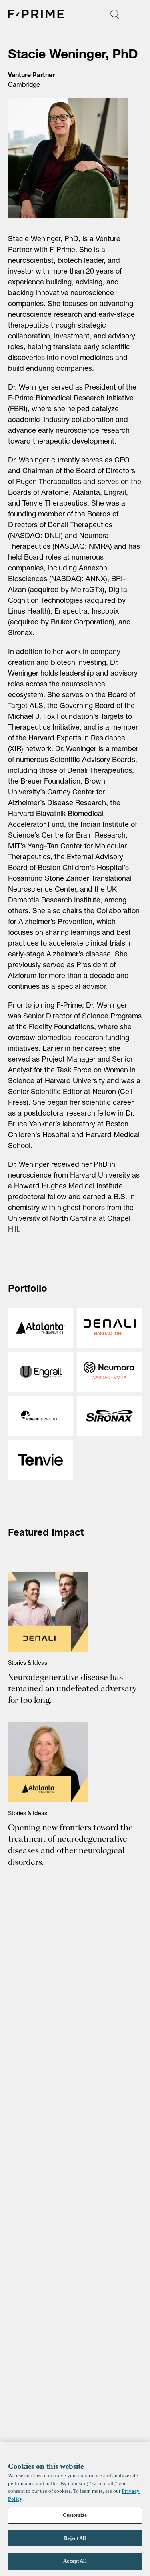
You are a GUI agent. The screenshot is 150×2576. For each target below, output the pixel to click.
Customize (75, 2515)
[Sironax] (110, 1416)
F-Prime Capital (36, 14)
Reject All (75, 2538)
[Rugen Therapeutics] (41, 1416)
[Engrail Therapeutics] (41, 1372)
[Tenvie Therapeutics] (41, 1460)
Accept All (75, 2561)
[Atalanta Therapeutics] (41, 1328)
